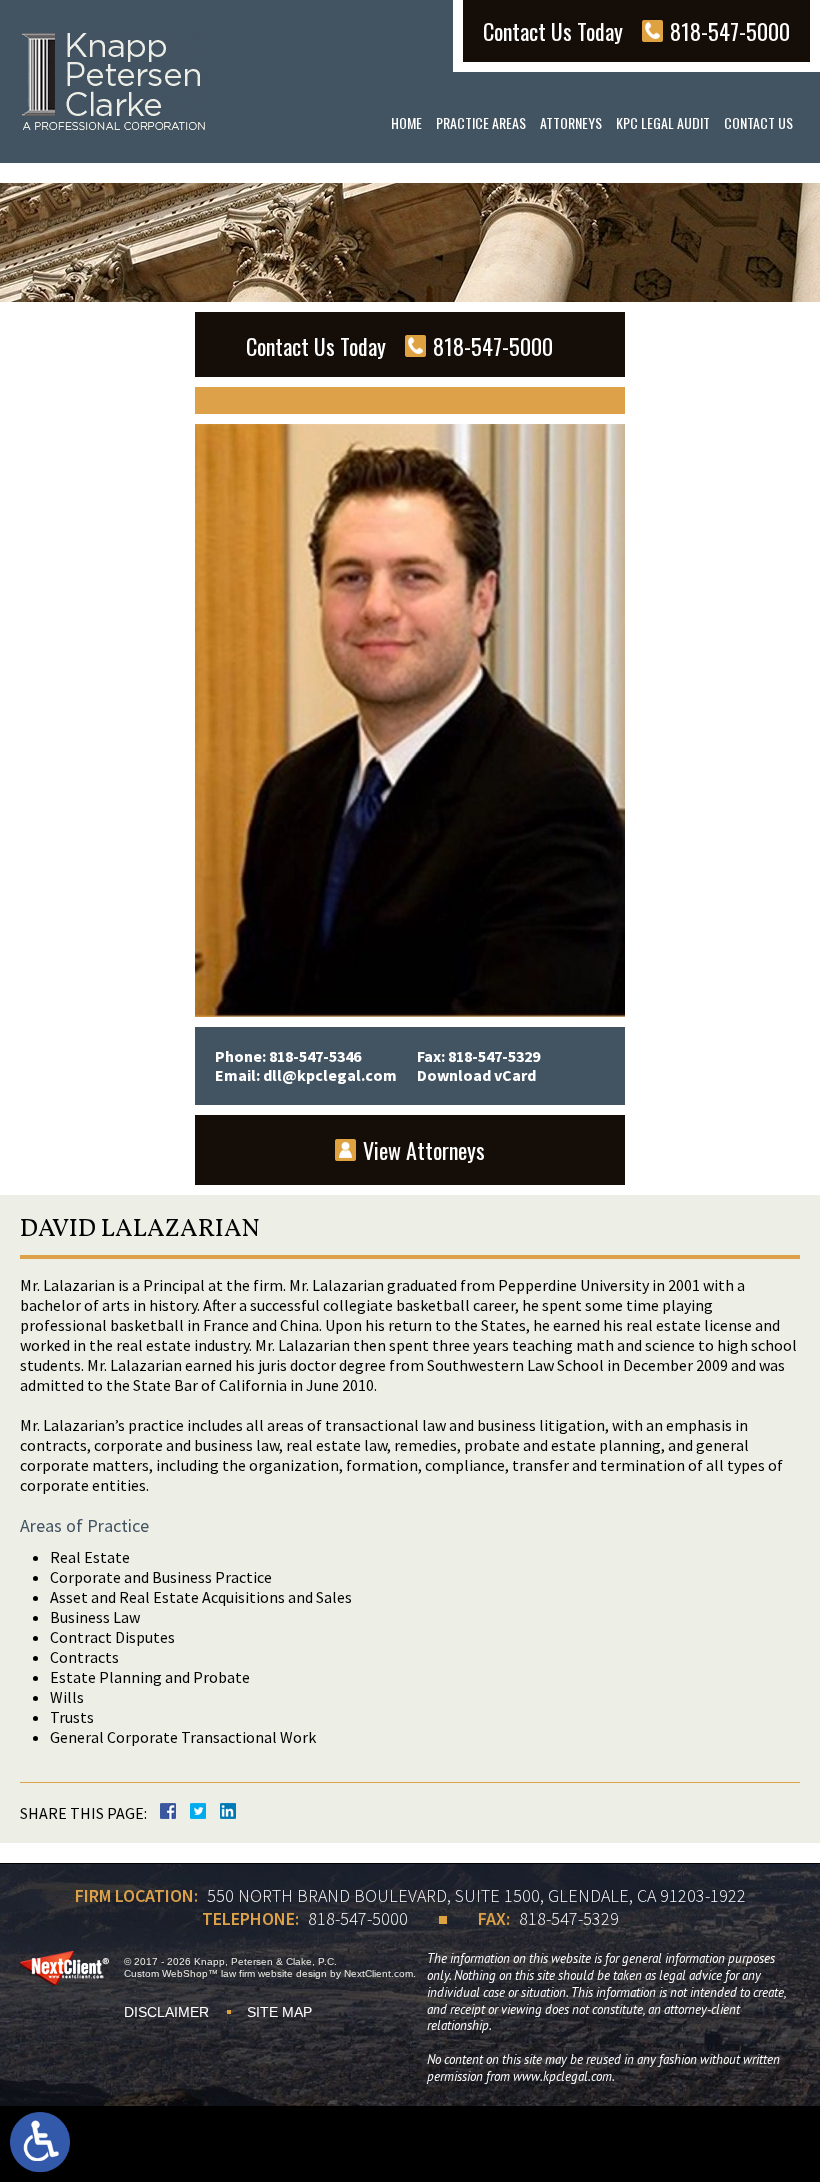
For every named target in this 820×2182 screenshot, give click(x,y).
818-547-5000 (358, 1918)
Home (406, 122)
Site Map (279, 2012)
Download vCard (476, 1075)
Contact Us (758, 122)
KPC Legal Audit (663, 122)
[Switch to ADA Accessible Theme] (40, 2142)
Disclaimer (166, 2012)
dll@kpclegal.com (330, 1075)
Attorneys (571, 122)
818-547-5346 (315, 1056)
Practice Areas (481, 122)
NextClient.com (378, 1973)
